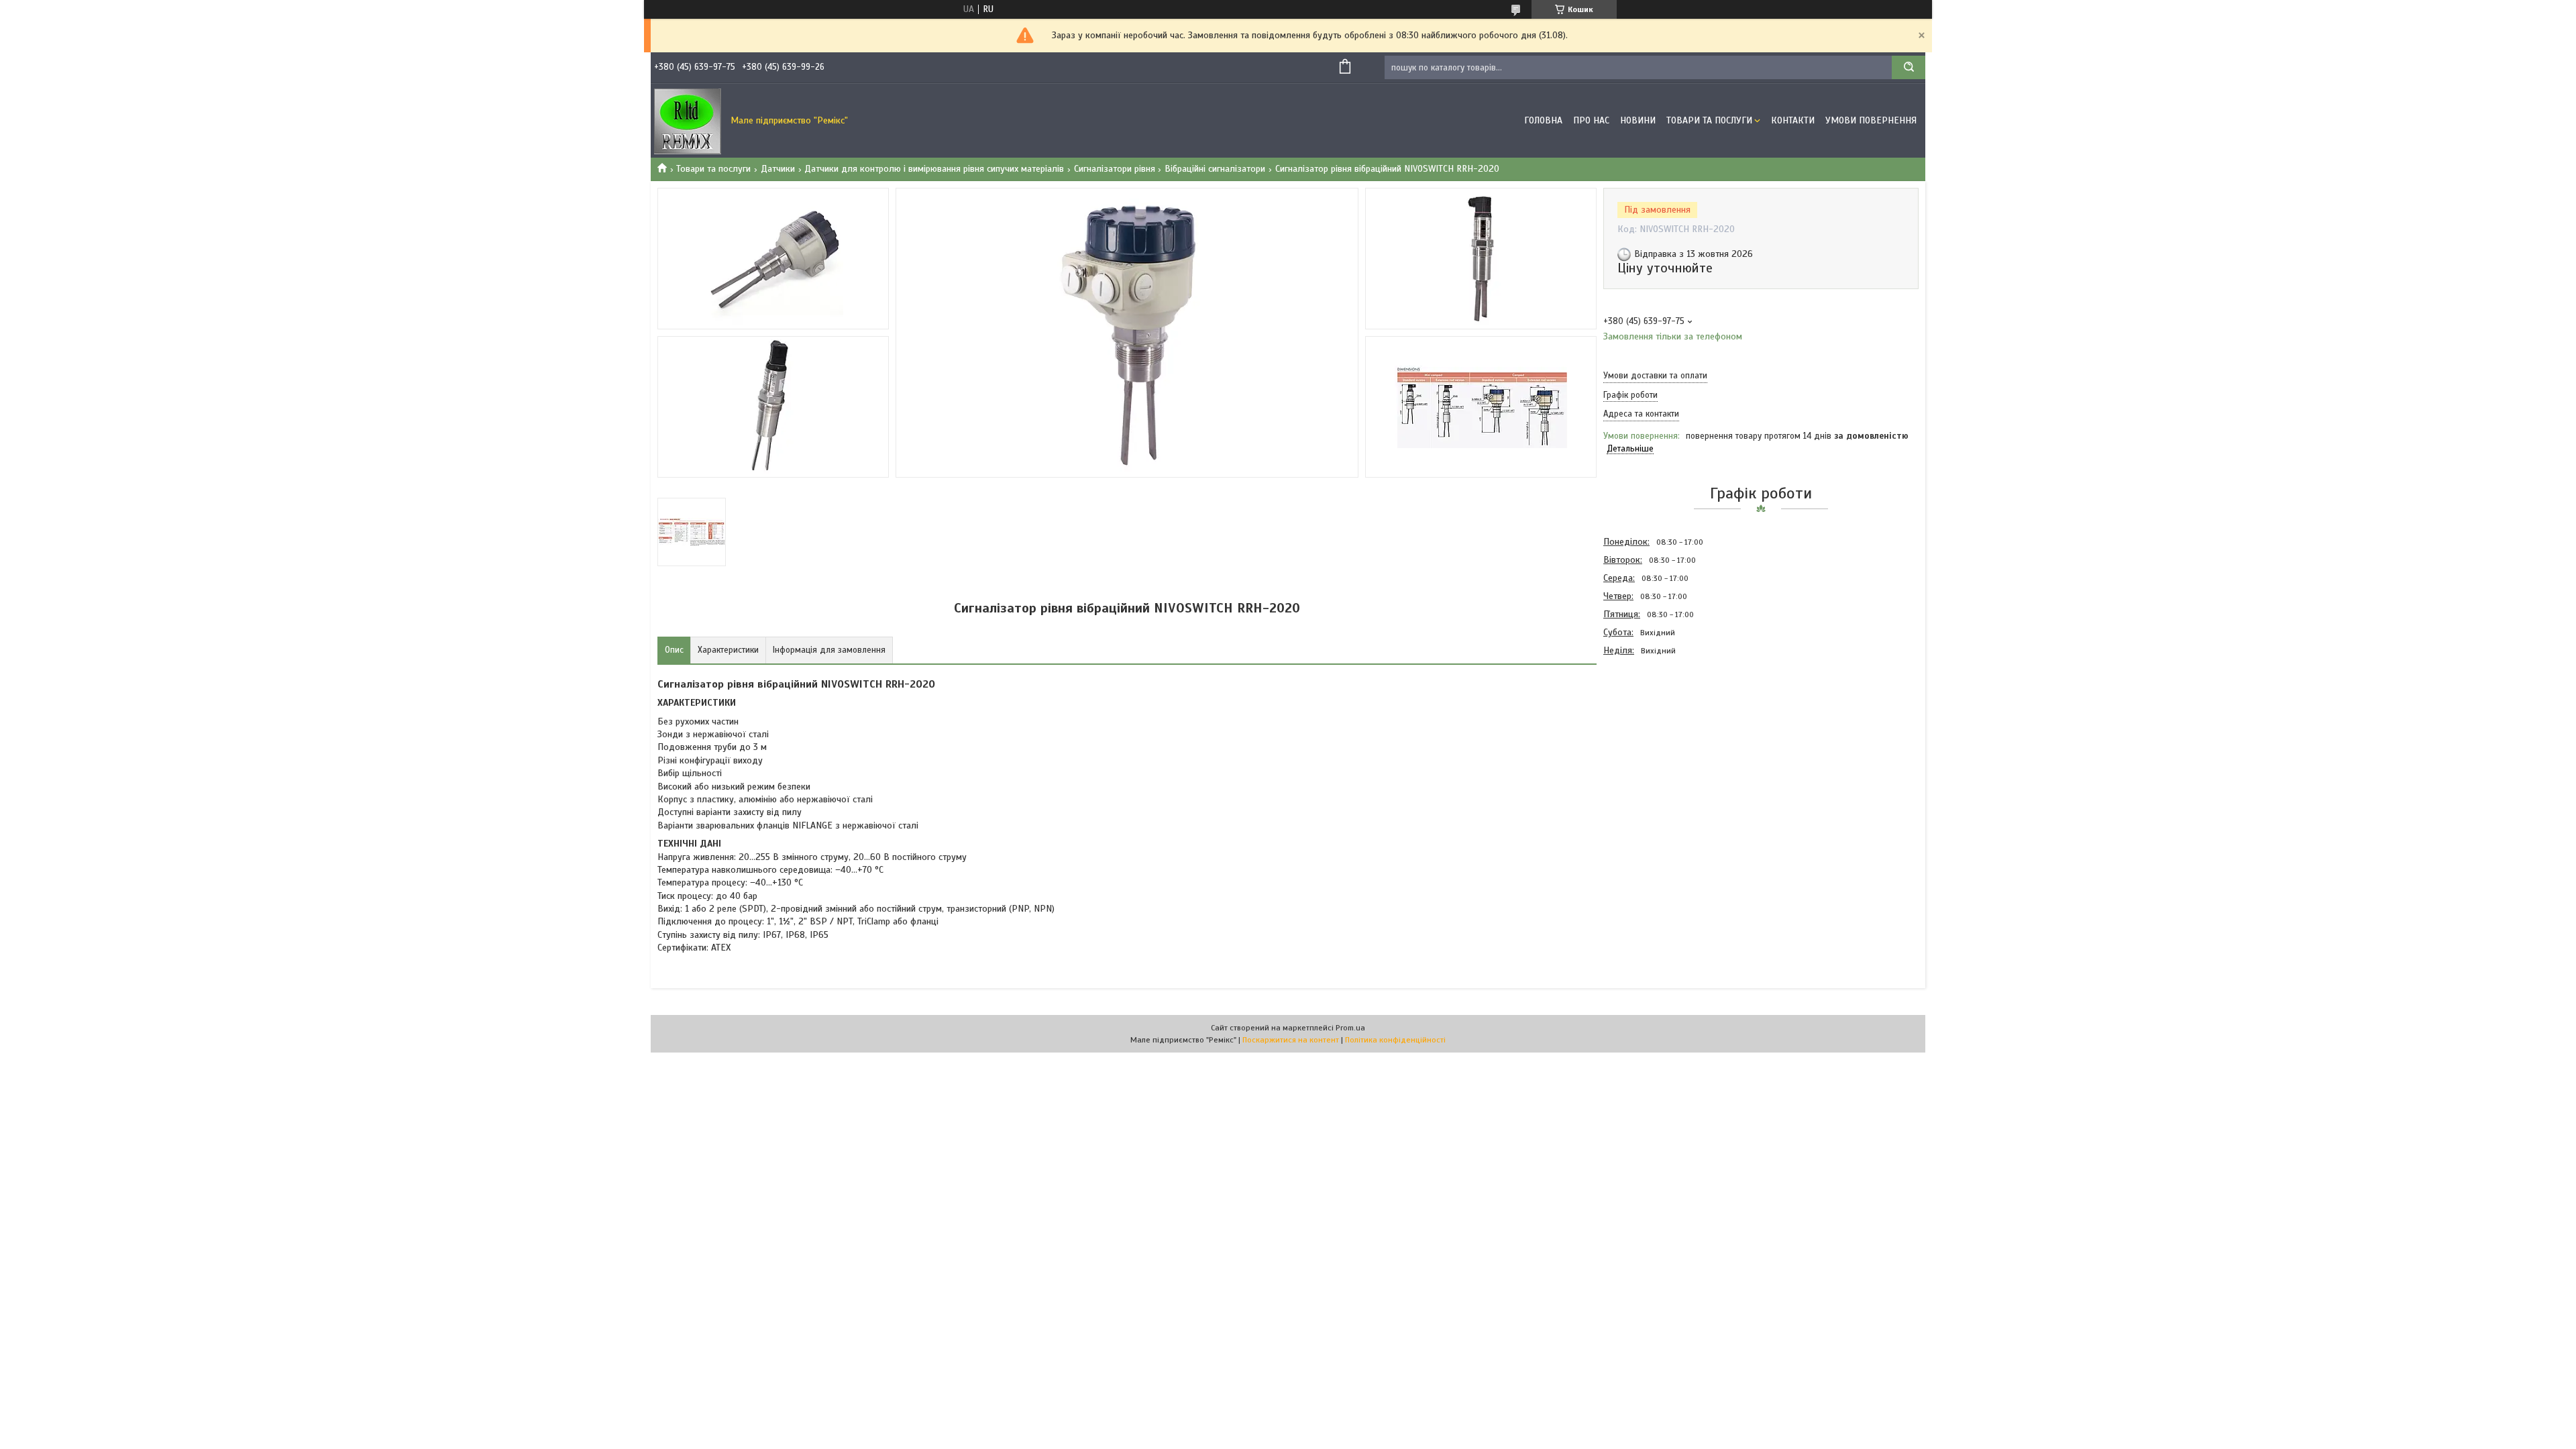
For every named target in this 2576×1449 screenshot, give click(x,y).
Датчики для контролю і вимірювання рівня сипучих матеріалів (934, 169)
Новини (1638, 120)
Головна (1543, 120)
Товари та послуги (1709, 120)
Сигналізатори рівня (1115, 169)
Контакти (1793, 120)
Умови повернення (1871, 120)
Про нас (1591, 120)
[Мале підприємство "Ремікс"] (688, 121)
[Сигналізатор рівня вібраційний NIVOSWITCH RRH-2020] (1651, 732)
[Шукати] (1909, 67)
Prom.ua (1350, 1028)
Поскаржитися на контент (1291, 1040)
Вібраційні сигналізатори (1215, 169)
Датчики (778, 169)
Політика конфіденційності (1395, 1040)
